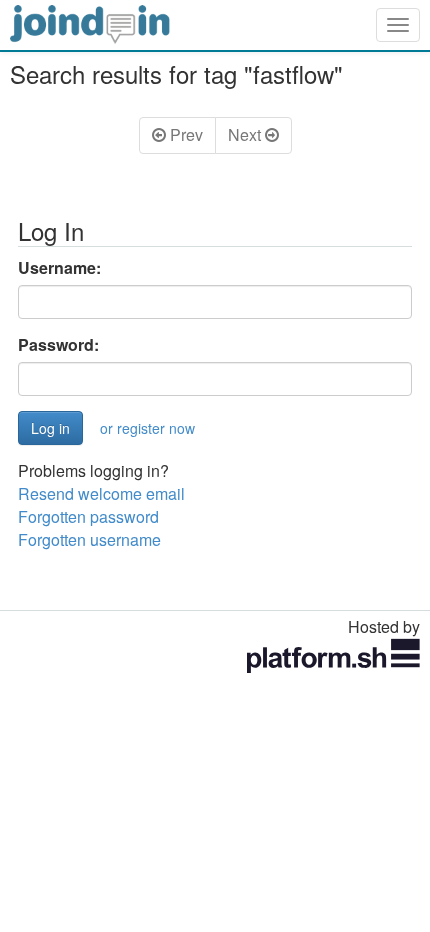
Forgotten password (88, 516)
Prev (184, 134)
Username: (59, 268)
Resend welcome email (101, 493)
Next (246, 134)
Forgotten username (89, 539)
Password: (58, 345)
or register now (147, 428)
